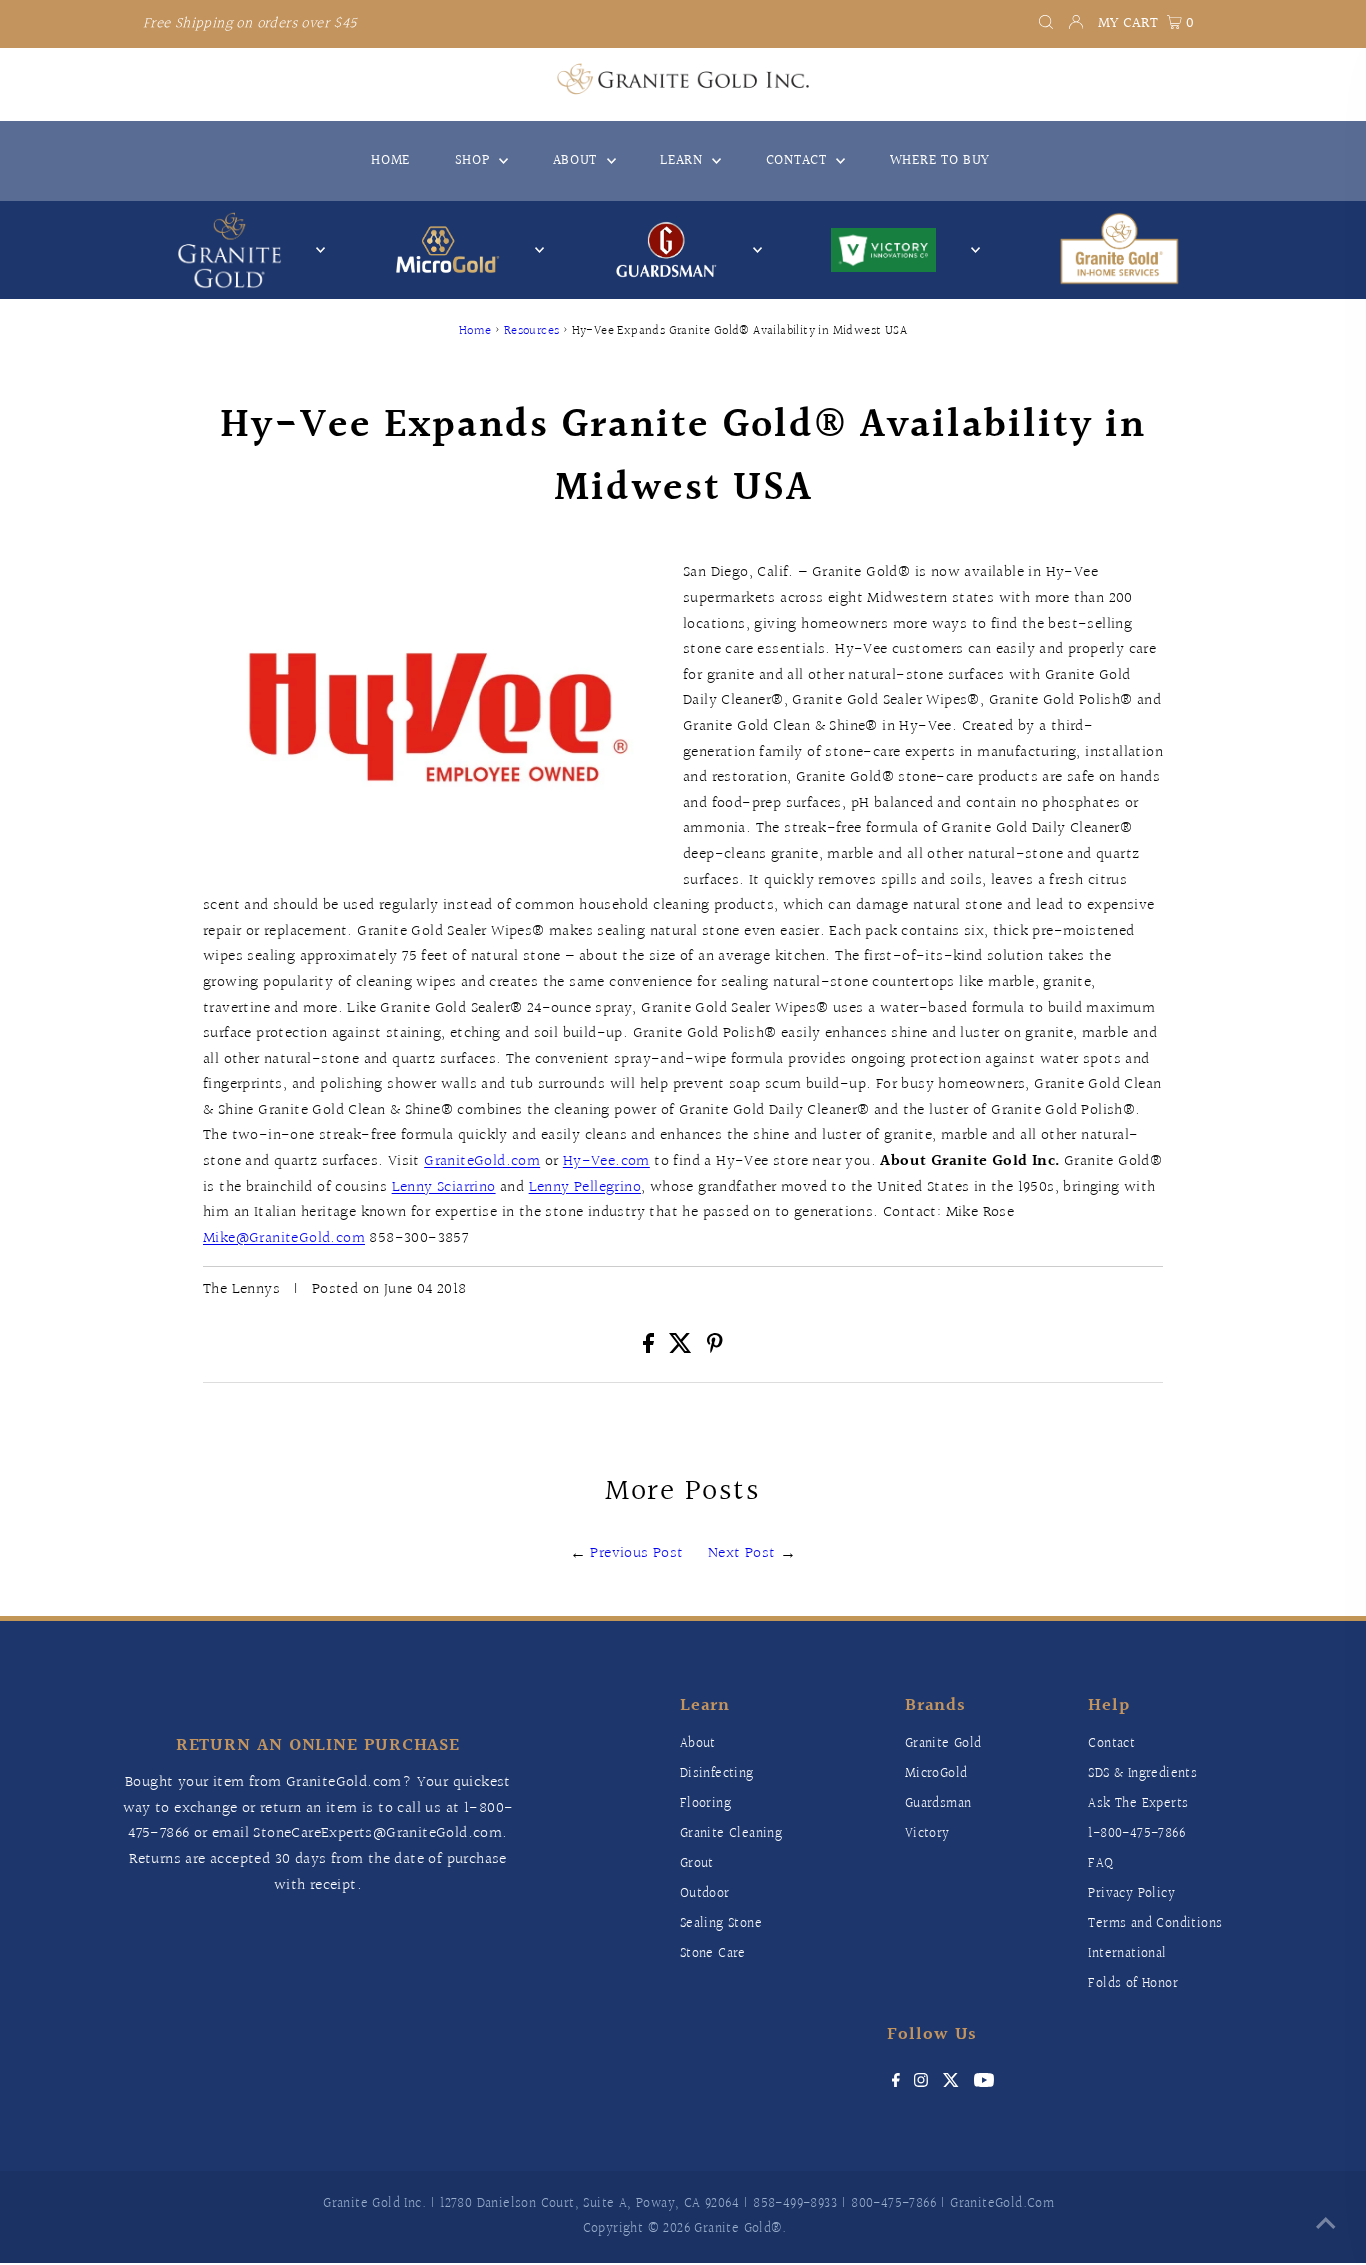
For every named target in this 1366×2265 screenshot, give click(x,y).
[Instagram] (921, 2083)
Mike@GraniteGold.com (284, 1238)
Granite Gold (943, 1744)
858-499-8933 (795, 2204)
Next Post (742, 1553)
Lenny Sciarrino (444, 1187)
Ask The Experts (1138, 1804)
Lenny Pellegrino (585, 1187)
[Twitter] (951, 2083)
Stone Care (713, 1954)
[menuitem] (1119, 249)
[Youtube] (984, 2083)
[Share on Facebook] (650, 1348)
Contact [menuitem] (799, 161)
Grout (697, 1864)
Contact (1111, 1744)
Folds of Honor (1133, 1984)
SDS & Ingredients (1142, 1774)
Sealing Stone (721, 1924)
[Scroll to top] (1326, 2225)
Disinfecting (717, 1774)
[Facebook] (896, 2083)
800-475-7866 (893, 2204)
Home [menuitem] (390, 161)
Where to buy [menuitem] (940, 161)
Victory (927, 1834)
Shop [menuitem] (475, 161)
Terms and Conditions (1155, 1924)
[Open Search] (1046, 24)
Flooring (705, 1804)
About (698, 1744)
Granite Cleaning (731, 1834)
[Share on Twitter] (683, 1348)
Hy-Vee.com (606, 1161)
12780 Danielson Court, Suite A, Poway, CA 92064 (589, 2204)
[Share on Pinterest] (715, 1348)
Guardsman (938, 1804)
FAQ (1100, 1864)
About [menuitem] (577, 161)
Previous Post (636, 1553)
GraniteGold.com (482, 1161)
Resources (532, 331)
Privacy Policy (1131, 1894)
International (1127, 1954)
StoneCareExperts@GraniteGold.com (377, 1833)
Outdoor (705, 1894)
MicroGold (936, 1774)
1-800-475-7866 (1136, 1834)
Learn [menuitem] (683, 161)
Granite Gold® (737, 2229)
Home (475, 331)
